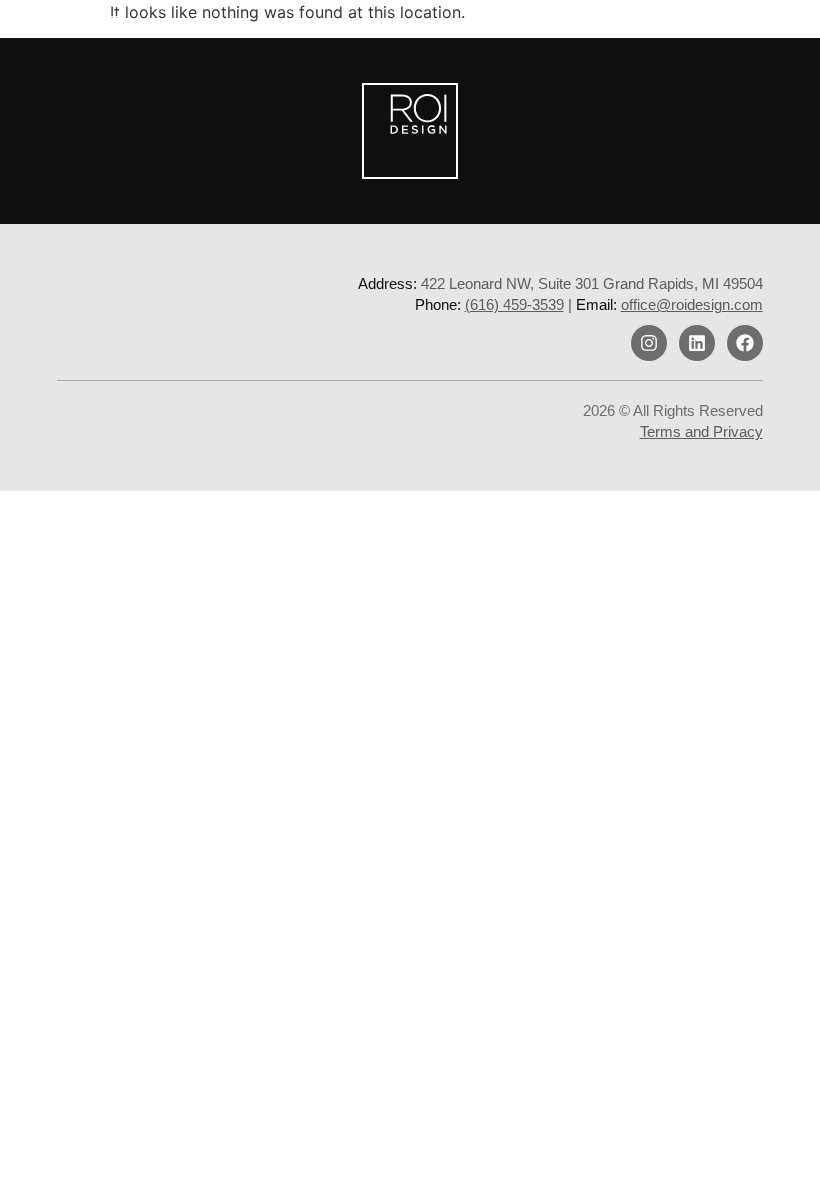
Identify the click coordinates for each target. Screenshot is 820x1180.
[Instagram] (649, 343)
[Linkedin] (697, 343)
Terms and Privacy (701, 431)
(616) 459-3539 (514, 304)
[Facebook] (745, 343)
